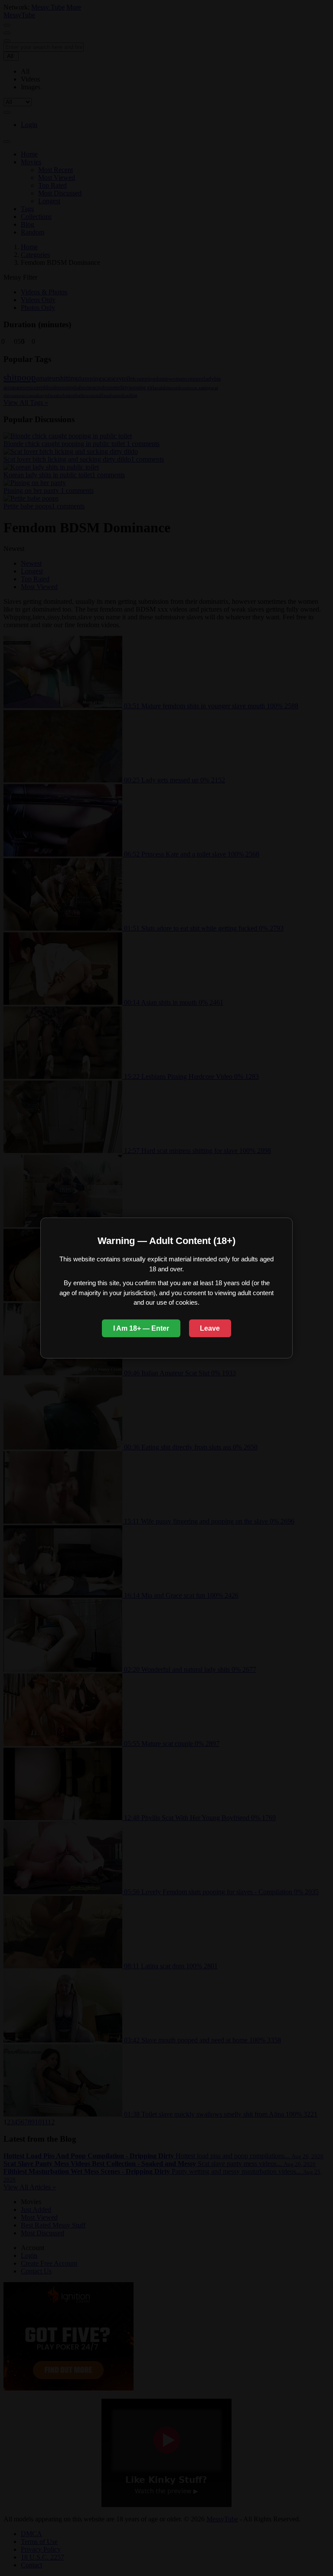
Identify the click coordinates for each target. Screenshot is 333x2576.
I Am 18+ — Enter (141, 1328)
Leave (210, 1328)
